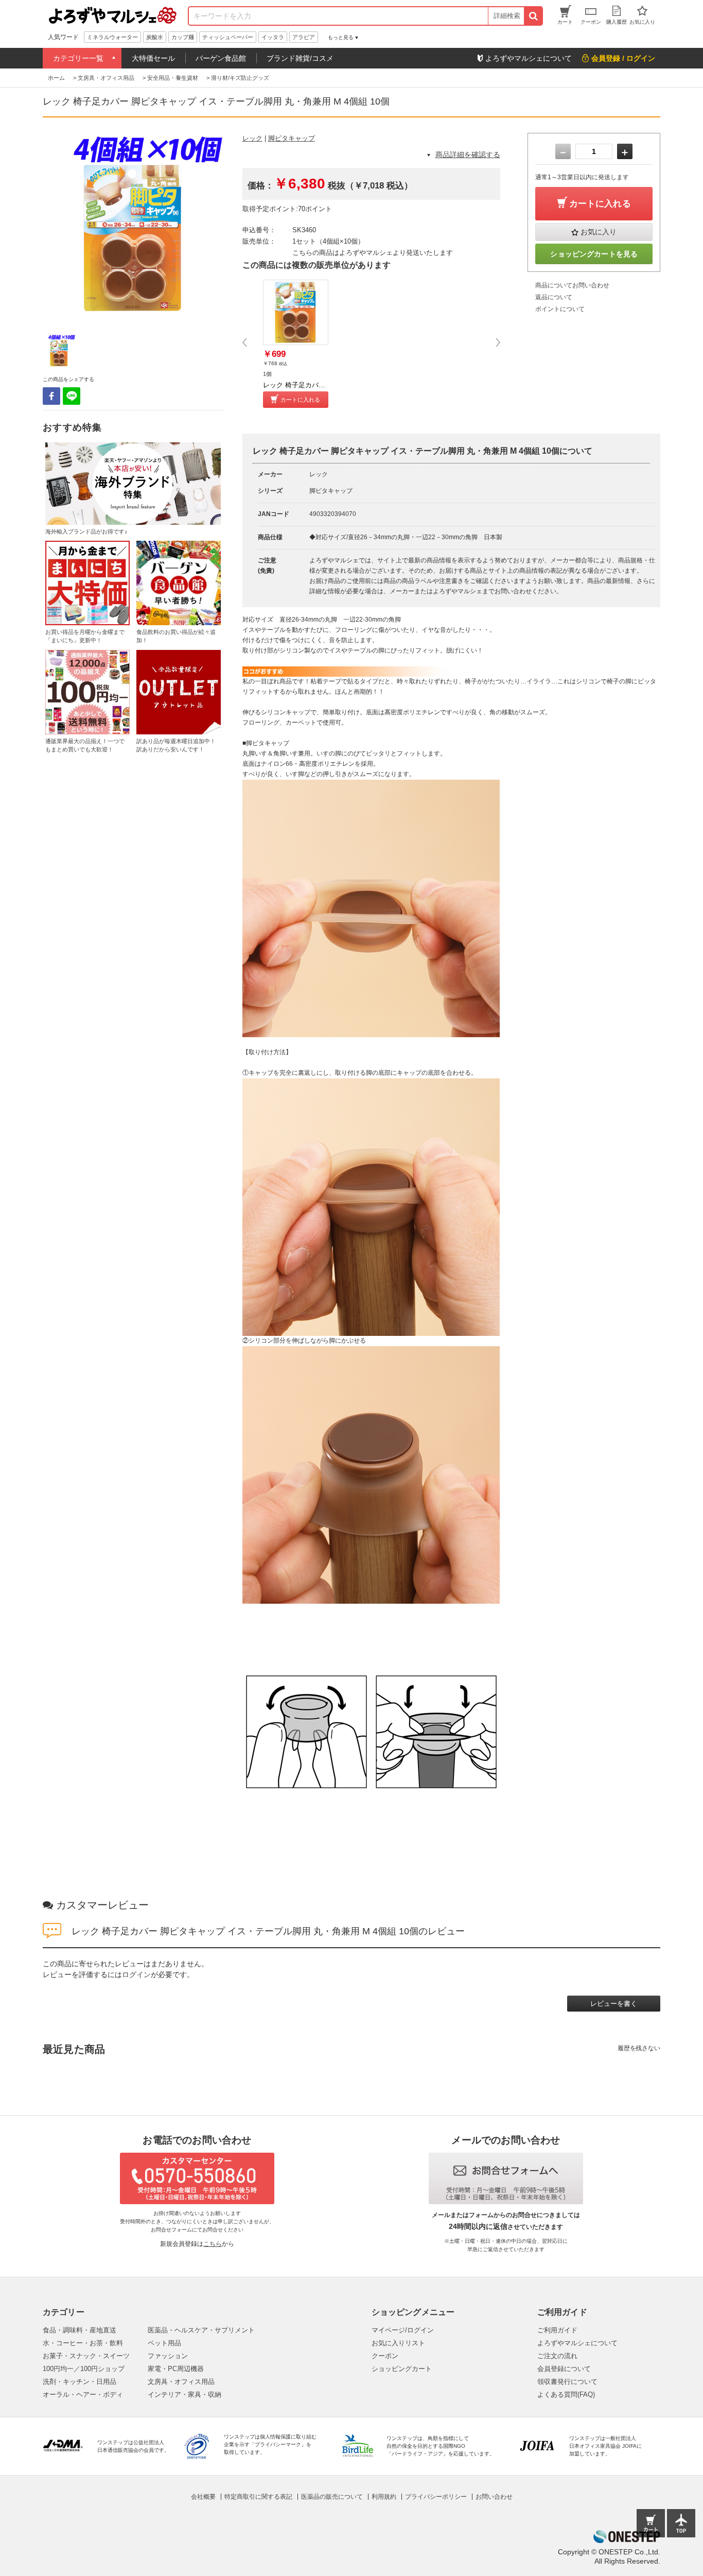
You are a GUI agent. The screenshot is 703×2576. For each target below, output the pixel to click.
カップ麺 (183, 37)
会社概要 (203, 2497)
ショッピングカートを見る (594, 254)
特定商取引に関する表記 (258, 2497)
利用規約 (384, 2497)
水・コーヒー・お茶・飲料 (83, 2343)
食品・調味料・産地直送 (80, 2330)
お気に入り (599, 232)
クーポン (385, 2356)
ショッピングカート (402, 2369)
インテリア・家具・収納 (184, 2394)
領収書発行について (567, 2382)
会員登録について (564, 2369)
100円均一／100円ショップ (84, 2369)
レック (252, 138)
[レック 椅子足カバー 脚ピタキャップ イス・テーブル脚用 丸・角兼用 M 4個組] (296, 312)
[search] (533, 16)
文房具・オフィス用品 (181, 2382)
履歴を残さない (639, 2048)
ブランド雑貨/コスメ (300, 58)
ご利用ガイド (557, 2330)
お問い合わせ (494, 2497)
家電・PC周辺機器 (176, 2369)
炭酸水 (155, 37)
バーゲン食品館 (221, 58)
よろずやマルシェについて (577, 2343)
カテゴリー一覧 (78, 58)
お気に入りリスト (398, 2343)
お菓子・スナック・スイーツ (86, 2356)
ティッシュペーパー (228, 37)
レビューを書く (614, 2004)
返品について (554, 297)
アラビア (304, 37)
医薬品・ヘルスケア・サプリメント (201, 2330)
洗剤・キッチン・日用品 (80, 2382)
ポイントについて (560, 309)
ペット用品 (164, 2343)
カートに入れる (300, 400)
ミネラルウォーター (112, 37)
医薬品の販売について (332, 2497)
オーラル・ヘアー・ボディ (83, 2394)
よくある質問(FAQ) (566, 2394)
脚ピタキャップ (292, 138)
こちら (213, 2244)
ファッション (168, 2356)
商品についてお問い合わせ (572, 285)
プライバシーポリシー (436, 2497)
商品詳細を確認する (468, 154)
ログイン (136, 1974)
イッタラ (273, 37)
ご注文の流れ (557, 2356)
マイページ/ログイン (403, 2330)
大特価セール (153, 58)
